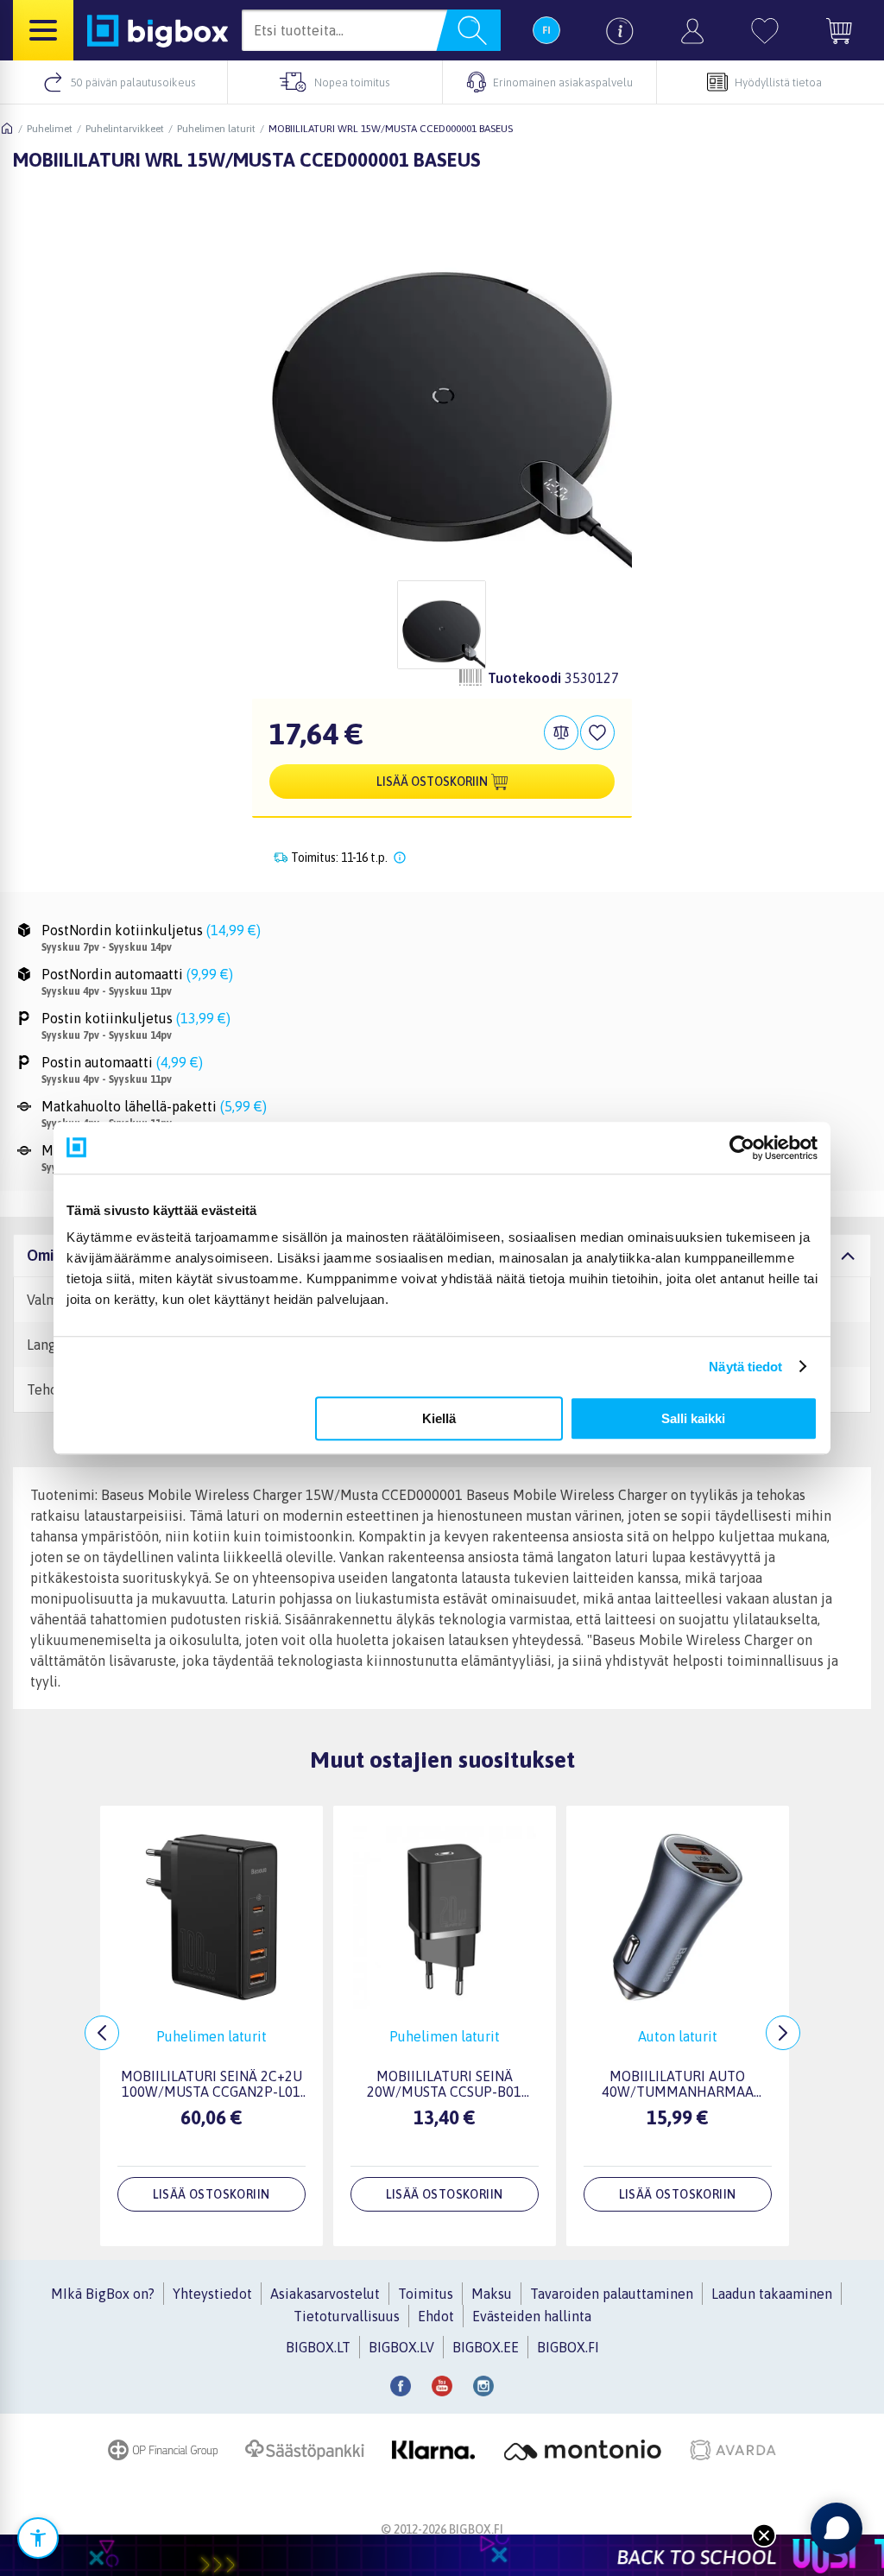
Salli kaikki (693, 1418)
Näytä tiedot (745, 1367)
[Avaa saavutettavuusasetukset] (38, 2538)
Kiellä (439, 1418)
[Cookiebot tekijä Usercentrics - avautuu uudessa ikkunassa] (742, 1148)
